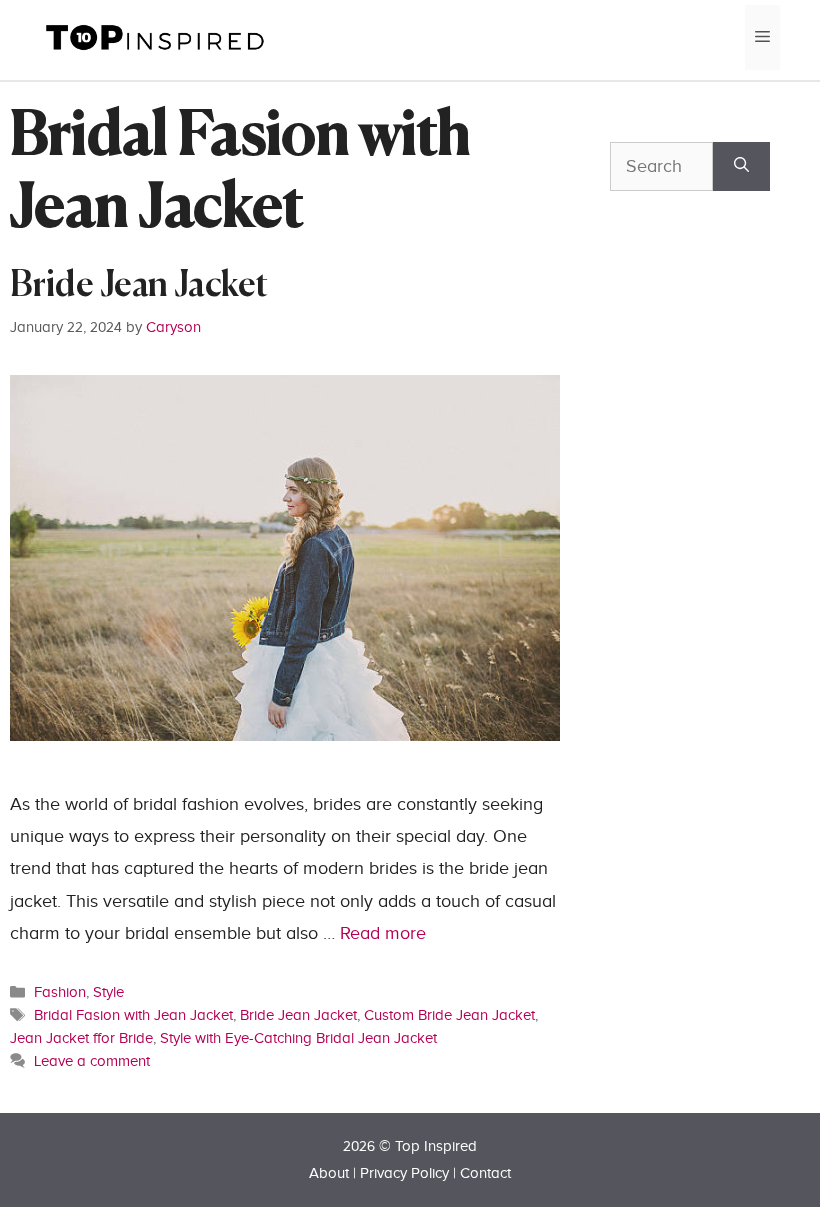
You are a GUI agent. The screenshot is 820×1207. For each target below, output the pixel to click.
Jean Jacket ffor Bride (81, 1038)
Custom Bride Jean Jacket (449, 1015)
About (329, 1173)
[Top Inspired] (155, 36)
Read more (383, 933)
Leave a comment (92, 1061)
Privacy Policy (404, 1173)
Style (108, 992)
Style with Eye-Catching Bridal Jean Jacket (298, 1038)
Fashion (60, 992)
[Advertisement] (715, 452)
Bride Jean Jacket (139, 286)
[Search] (741, 166)
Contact (485, 1173)
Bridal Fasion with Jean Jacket (133, 1015)
